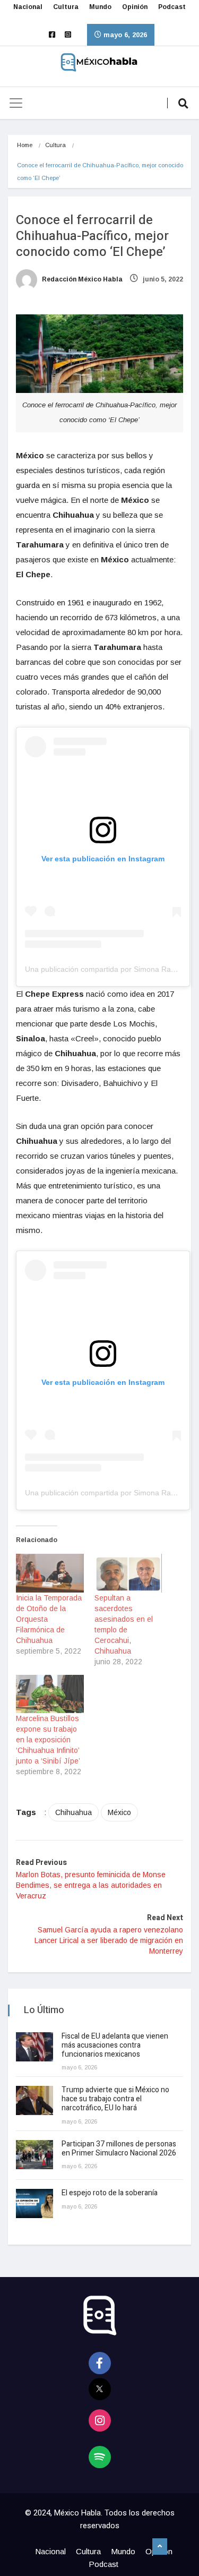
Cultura (66, 7)
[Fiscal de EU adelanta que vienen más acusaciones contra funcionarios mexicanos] (34, 2047)
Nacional (28, 7)
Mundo (100, 7)
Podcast (172, 7)
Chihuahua (73, 1812)
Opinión (135, 7)
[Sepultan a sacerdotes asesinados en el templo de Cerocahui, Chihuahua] (128, 1573)
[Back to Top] (160, 2547)
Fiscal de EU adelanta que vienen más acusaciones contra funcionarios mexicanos (115, 2045)
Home (25, 145)
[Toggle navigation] (16, 103)
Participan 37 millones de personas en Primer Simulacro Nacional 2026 (120, 2149)
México (119, 1812)
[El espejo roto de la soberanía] (34, 2203)
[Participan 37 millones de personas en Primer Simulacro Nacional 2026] (34, 2155)
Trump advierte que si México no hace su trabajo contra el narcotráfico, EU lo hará (115, 2099)
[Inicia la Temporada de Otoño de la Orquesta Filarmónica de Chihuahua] (50, 1573)
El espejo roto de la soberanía (110, 2193)
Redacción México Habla (81, 279)
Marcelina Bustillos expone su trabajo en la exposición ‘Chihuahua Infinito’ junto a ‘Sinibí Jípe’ (48, 1740)
